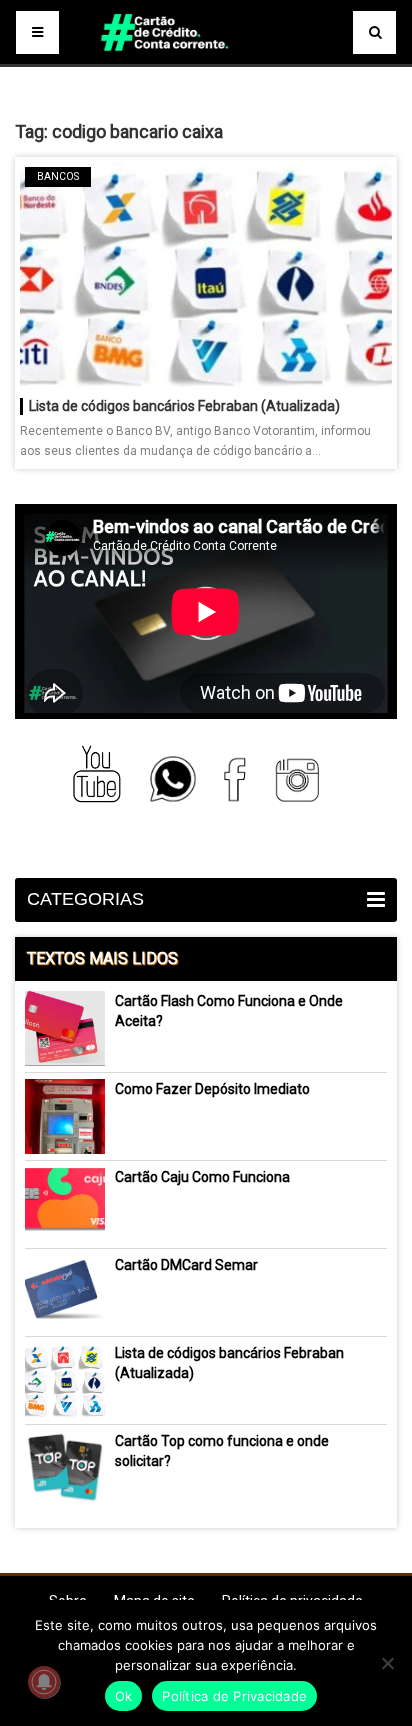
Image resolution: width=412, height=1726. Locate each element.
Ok (124, 1696)
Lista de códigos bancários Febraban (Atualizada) (184, 406)
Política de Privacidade (234, 1696)
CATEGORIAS (85, 899)
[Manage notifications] (44, 1682)
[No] (387, 1663)
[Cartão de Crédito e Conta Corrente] (205, 60)
